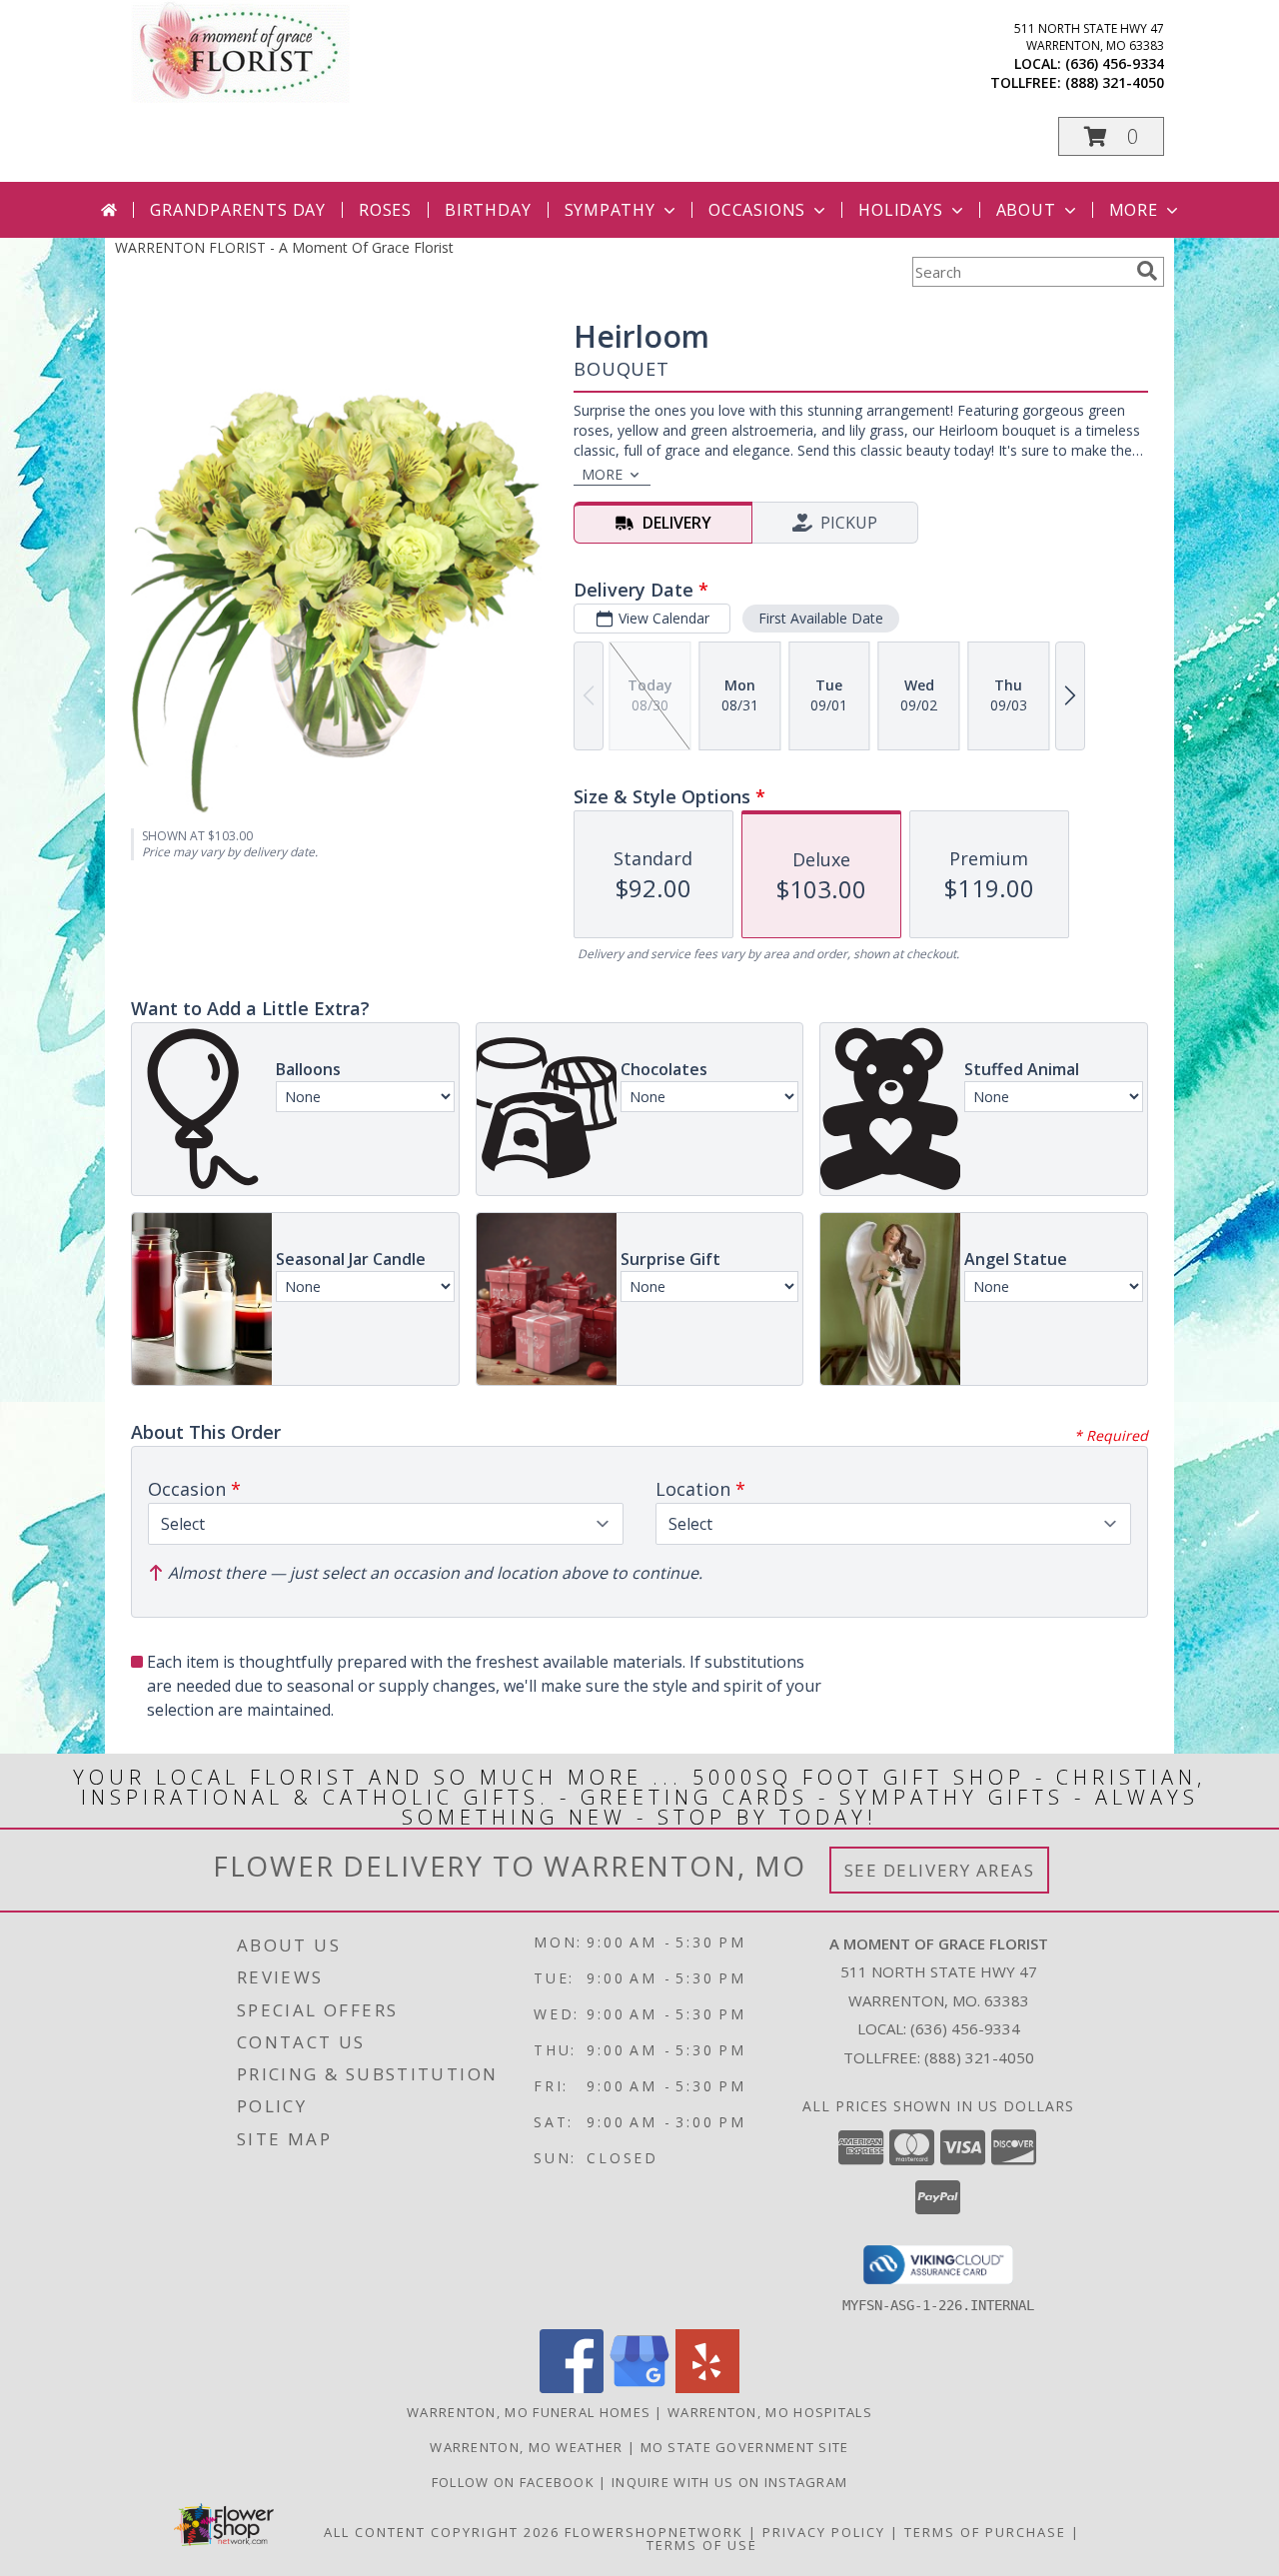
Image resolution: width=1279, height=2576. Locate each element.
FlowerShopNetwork (654, 2532)
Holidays (900, 210)
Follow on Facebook (516, 2482)
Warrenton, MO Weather (526, 2447)
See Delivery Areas (940, 1870)
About (1026, 210)
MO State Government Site (745, 2447)
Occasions (757, 210)
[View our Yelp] (707, 2388)
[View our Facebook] (572, 2388)
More (1134, 210)
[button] (1111, 136)
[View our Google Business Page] (639, 2388)
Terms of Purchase (985, 2532)
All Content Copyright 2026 (442, 2532)
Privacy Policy (824, 2532)
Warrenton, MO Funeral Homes (529, 2412)
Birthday (488, 210)
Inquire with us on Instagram (729, 2482)
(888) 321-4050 (1115, 82)
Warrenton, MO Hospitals (770, 2412)
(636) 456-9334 (1115, 63)
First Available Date (821, 618)
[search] (1147, 271)
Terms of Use (702, 2545)
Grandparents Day (238, 210)
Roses (385, 210)
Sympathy (610, 210)
